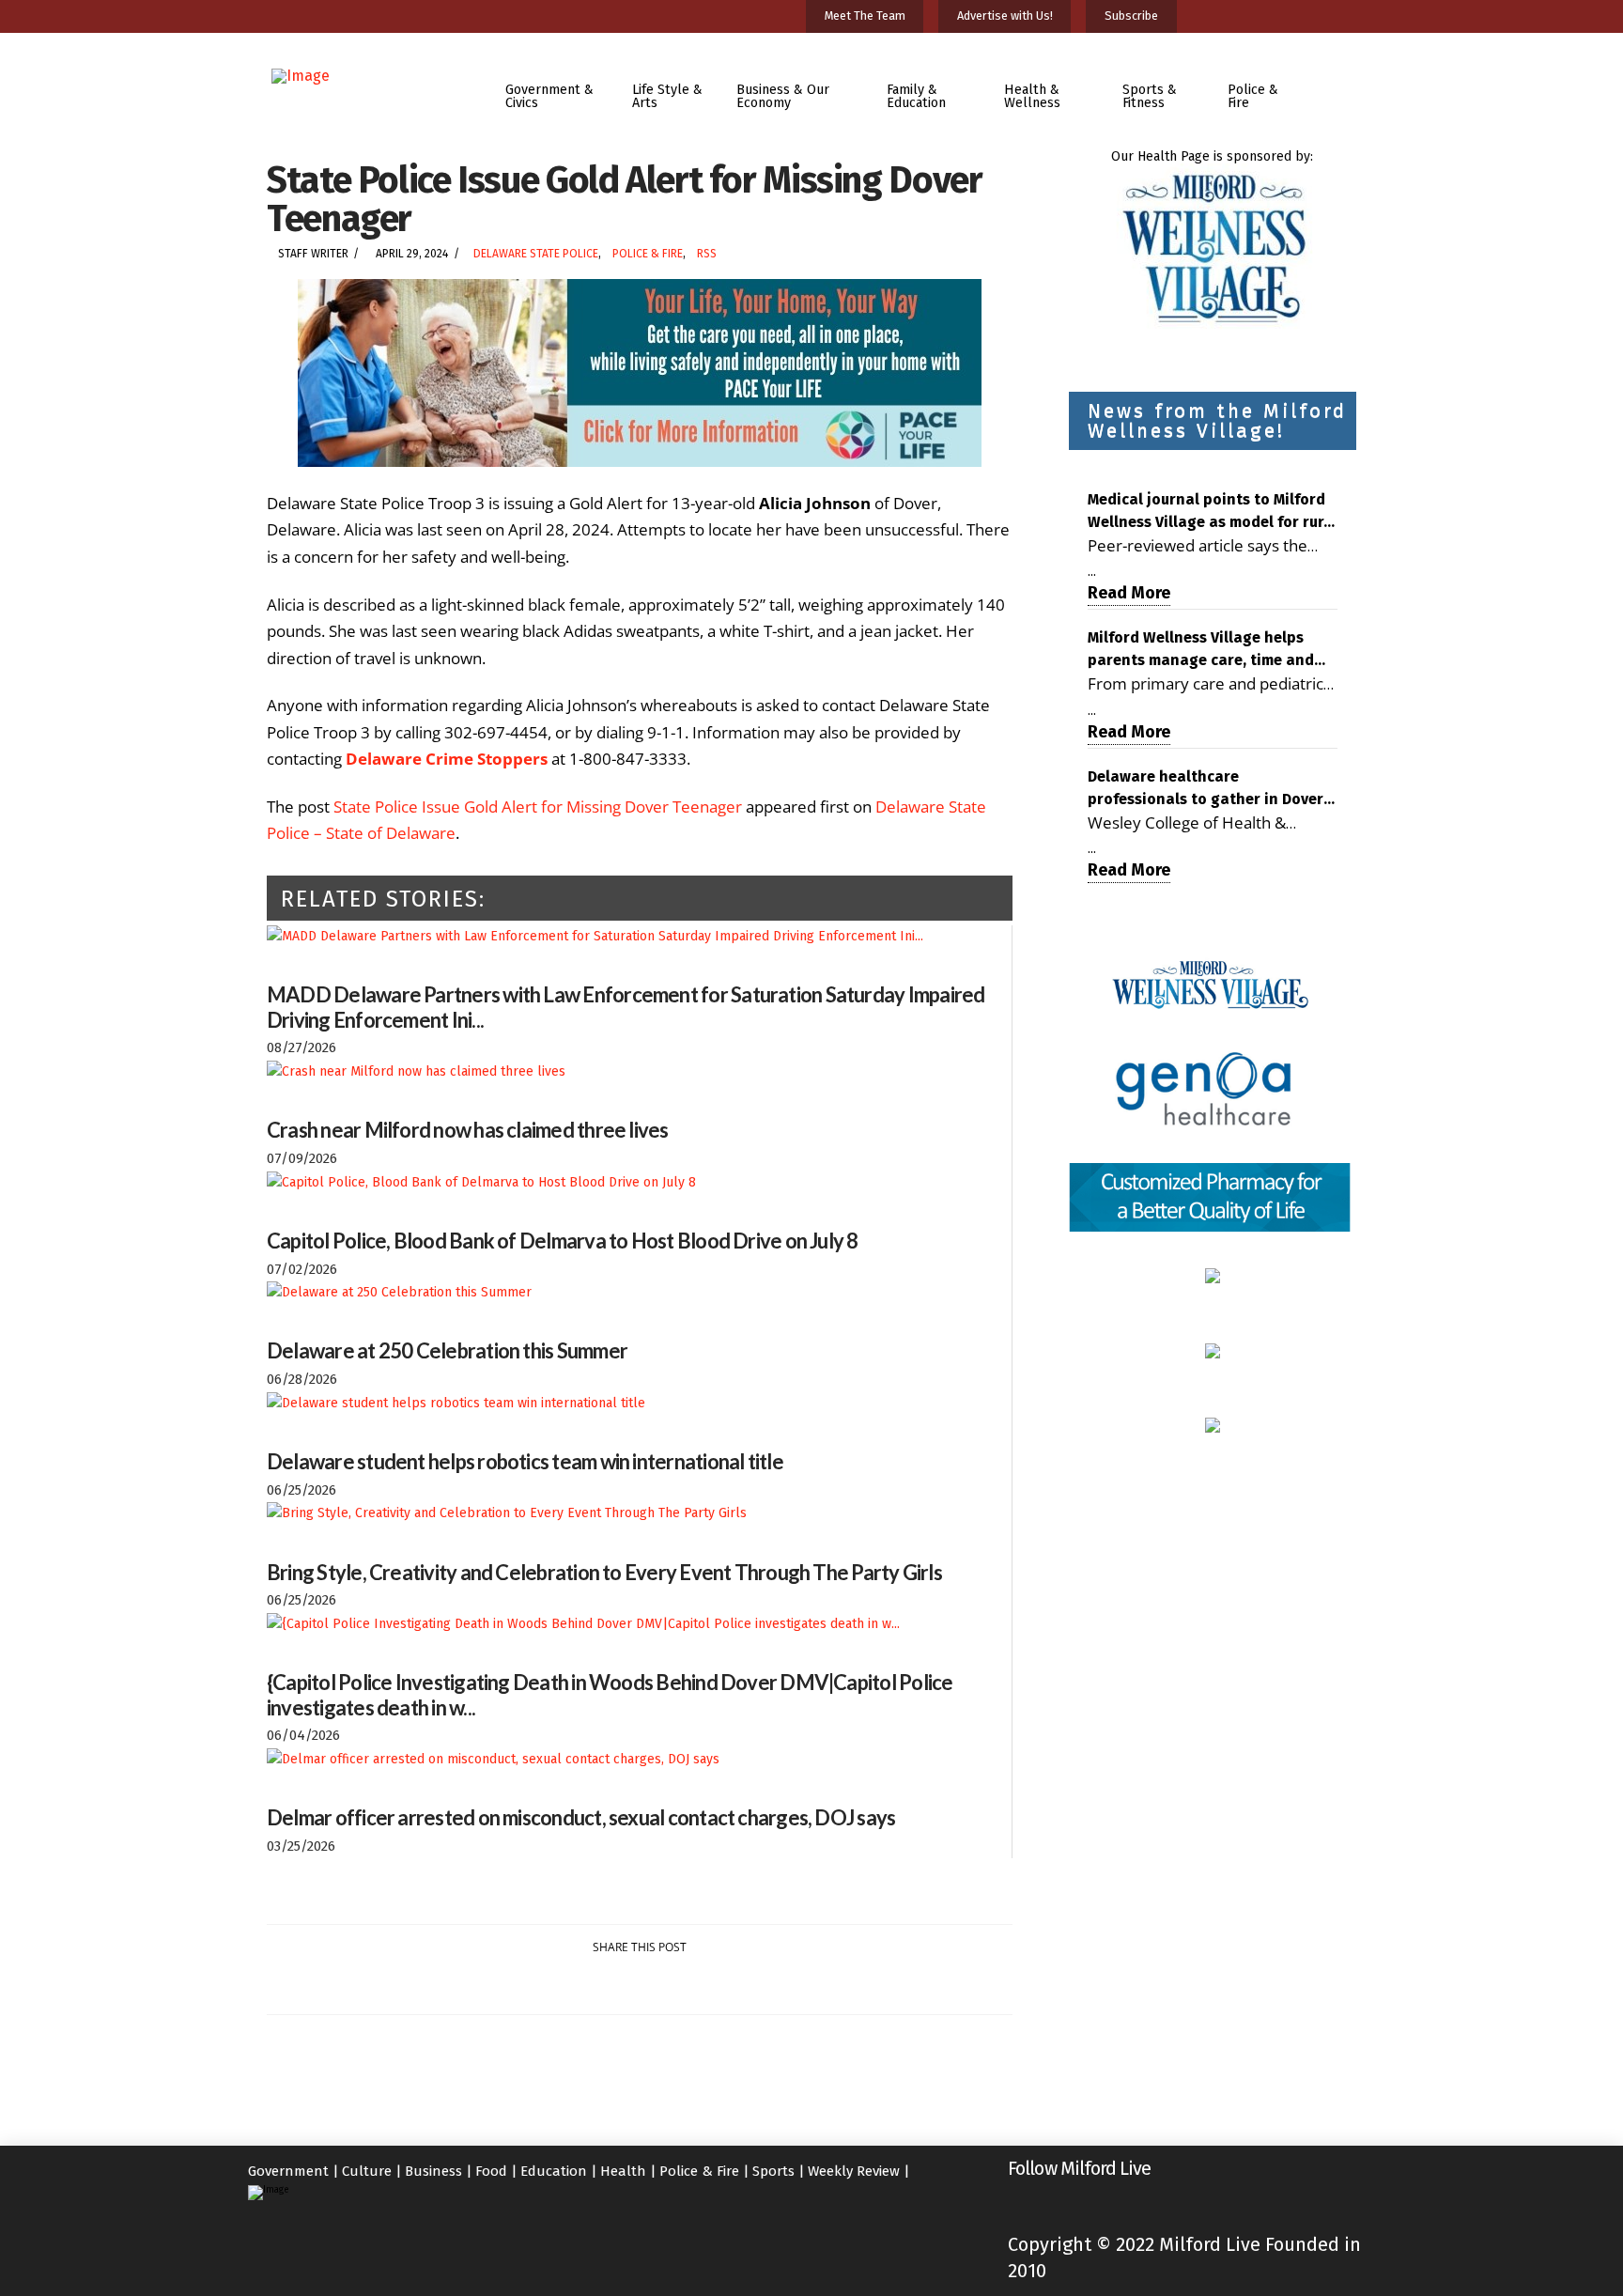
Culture (367, 2171)
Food (491, 2171)
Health (623, 2171)
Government (288, 2171)
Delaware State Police (536, 254)
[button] (1341, 83)
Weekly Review (854, 2171)
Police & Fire (648, 254)
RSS (707, 254)
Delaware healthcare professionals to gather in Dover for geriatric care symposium (1206, 789)
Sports (773, 2171)
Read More (1129, 593)
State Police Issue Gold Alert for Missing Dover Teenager (538, 807)
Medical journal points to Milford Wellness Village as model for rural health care (1213, 512)
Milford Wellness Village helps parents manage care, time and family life (1201, 650)
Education (554, 2171)
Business (433, 2171)
